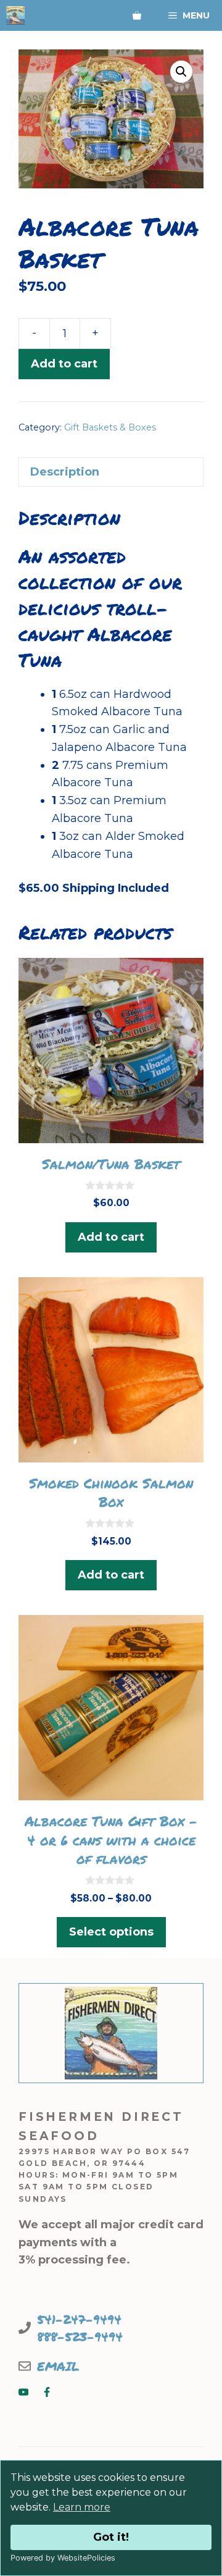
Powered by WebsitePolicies (63, 2558)
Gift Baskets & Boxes (110, 427)
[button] (181, 72)
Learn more (82, 2507)
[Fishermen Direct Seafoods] (15, 15)
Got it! (111, 2537)
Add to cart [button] (111, 1237)
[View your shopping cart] (137, 15)
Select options (111, 1932)
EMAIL (58, 2366)
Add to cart (64, 364)
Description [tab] (65, 472)
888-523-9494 (80, 2336)
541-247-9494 (79, 2319)
